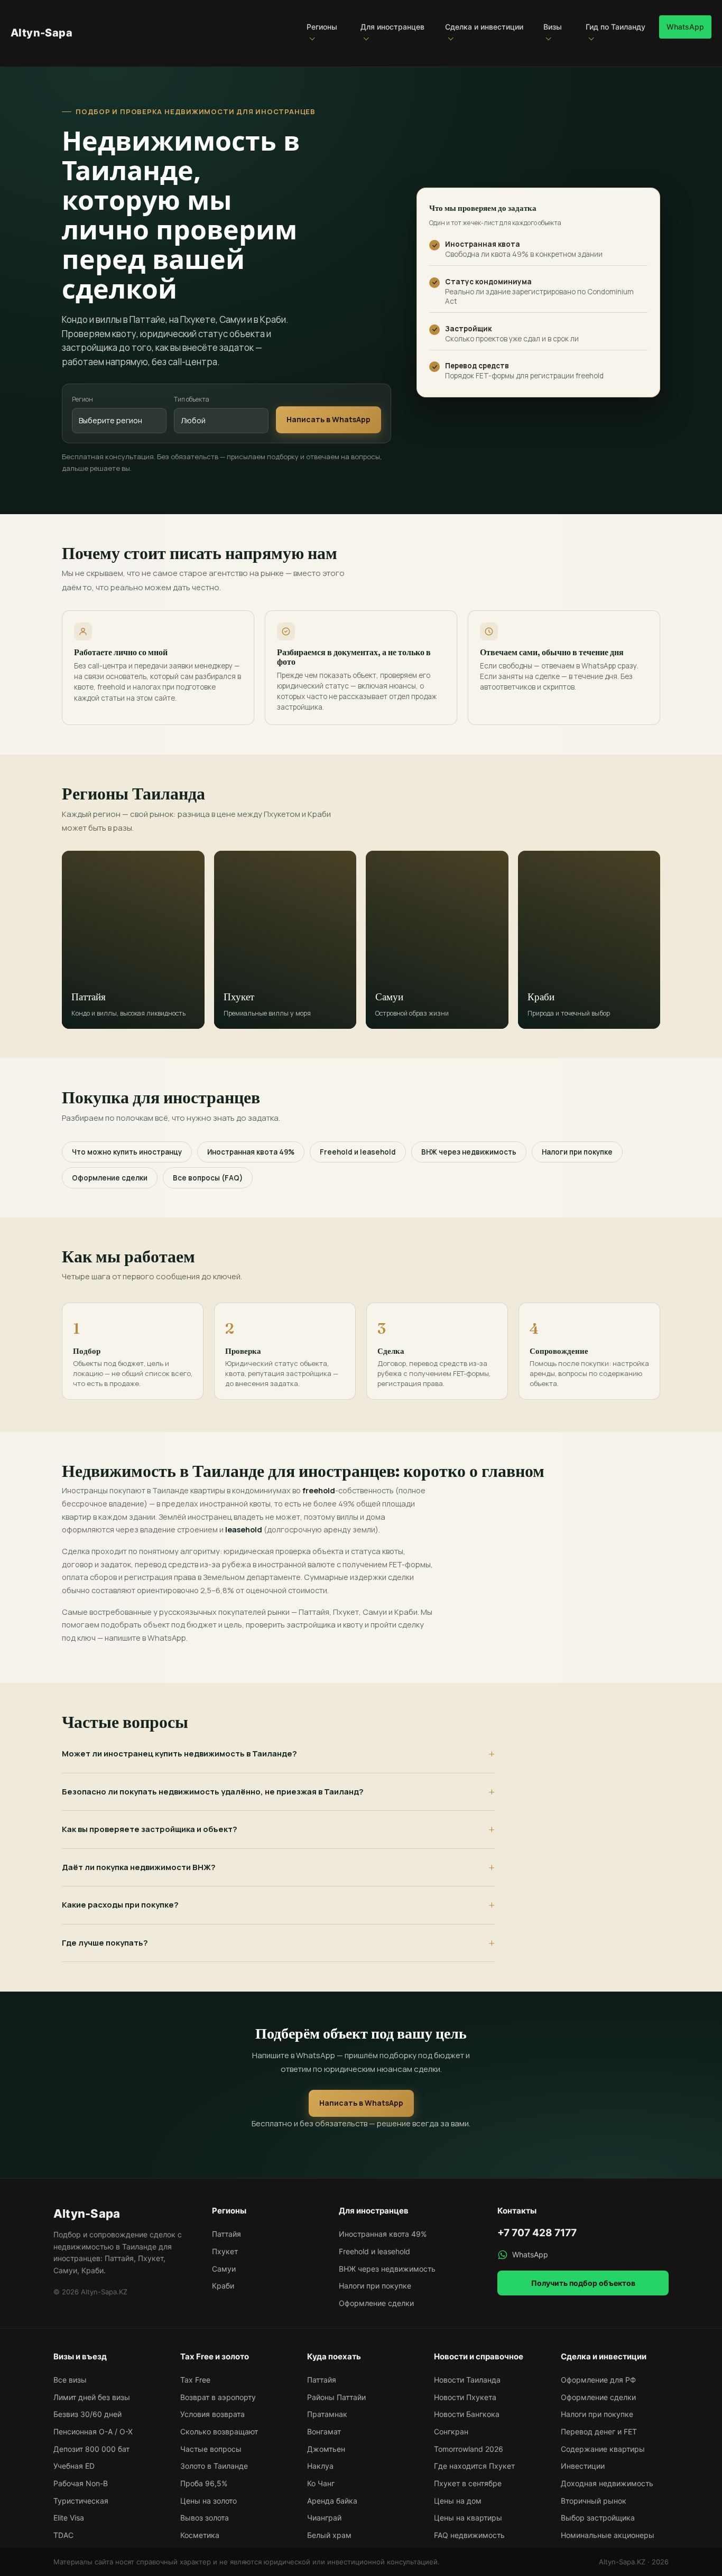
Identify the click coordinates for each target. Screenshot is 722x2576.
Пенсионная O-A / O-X (93, 2431)
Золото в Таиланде (214, 2466)
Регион (82, 399)
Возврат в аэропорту (218, 2397)
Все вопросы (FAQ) (208, 1178)
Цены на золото (209, 2501)
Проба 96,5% (204, 2483)
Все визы (70, 2380)
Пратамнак (327, 2414)
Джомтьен (326, 2449)
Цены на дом (458, 2501)
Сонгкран (451, 2431)
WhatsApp (685, 27)
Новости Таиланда (467, 2380)
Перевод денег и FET (599, 2431)
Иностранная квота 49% (251, 1152)
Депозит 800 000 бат (91, 2449)
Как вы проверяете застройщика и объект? (150, 1829)
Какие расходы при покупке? (120, 1905)
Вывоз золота (205, 2518)
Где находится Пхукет (474, 2466)
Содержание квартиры (603, 2449)
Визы (553, 27)
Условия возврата (212, 2414)
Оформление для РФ (598, 2380)
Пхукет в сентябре (468, 2483)
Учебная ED (74, 2466)
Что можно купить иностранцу (127, 1152)
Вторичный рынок (594, 2501)
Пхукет (225, 2251)
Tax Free (195, 2380)
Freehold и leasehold (358, 1152)
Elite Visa (69, 2518)
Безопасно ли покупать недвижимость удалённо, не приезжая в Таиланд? (213, 1792)
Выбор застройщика (598, 2518)
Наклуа (320, 2466)
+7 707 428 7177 (537, 2233)
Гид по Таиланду (615, 27)
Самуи (224, 2269)
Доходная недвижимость (607, 2483)
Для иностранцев (392, 27)
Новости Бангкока (467, 2414)
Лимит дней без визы (92, 2397)
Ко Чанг (321, 2483)
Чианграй (324, 2518)
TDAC (63, 2535)
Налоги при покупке (577, 1152)
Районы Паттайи (336, 2397)
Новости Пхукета (465, 2397)
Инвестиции (583, 2466)
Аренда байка (332, 2501)
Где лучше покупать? (105, 1943)
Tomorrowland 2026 (469, 2449)
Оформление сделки (110, 1178)
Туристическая (81, 2501)
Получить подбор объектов (583, 2283)
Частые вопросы (211, 2449)
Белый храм (329, 2535)
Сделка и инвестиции (484, 27)
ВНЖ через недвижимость (469, 1152)
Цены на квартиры (468, 2518)
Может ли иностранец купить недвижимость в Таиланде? (179, 1754)
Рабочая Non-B (81, 2483)
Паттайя (226, 2234)
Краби (223, 2286)
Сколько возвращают (219, 2431)
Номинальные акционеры (608, 2535)
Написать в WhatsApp (328, 419)
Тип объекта (192, 399)
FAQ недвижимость (469, 2535)
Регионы (322, 27)
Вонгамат (324, 2431)
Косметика (200, 2535)
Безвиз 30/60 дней (87, 2414)
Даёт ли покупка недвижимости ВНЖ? (139, 1867)
